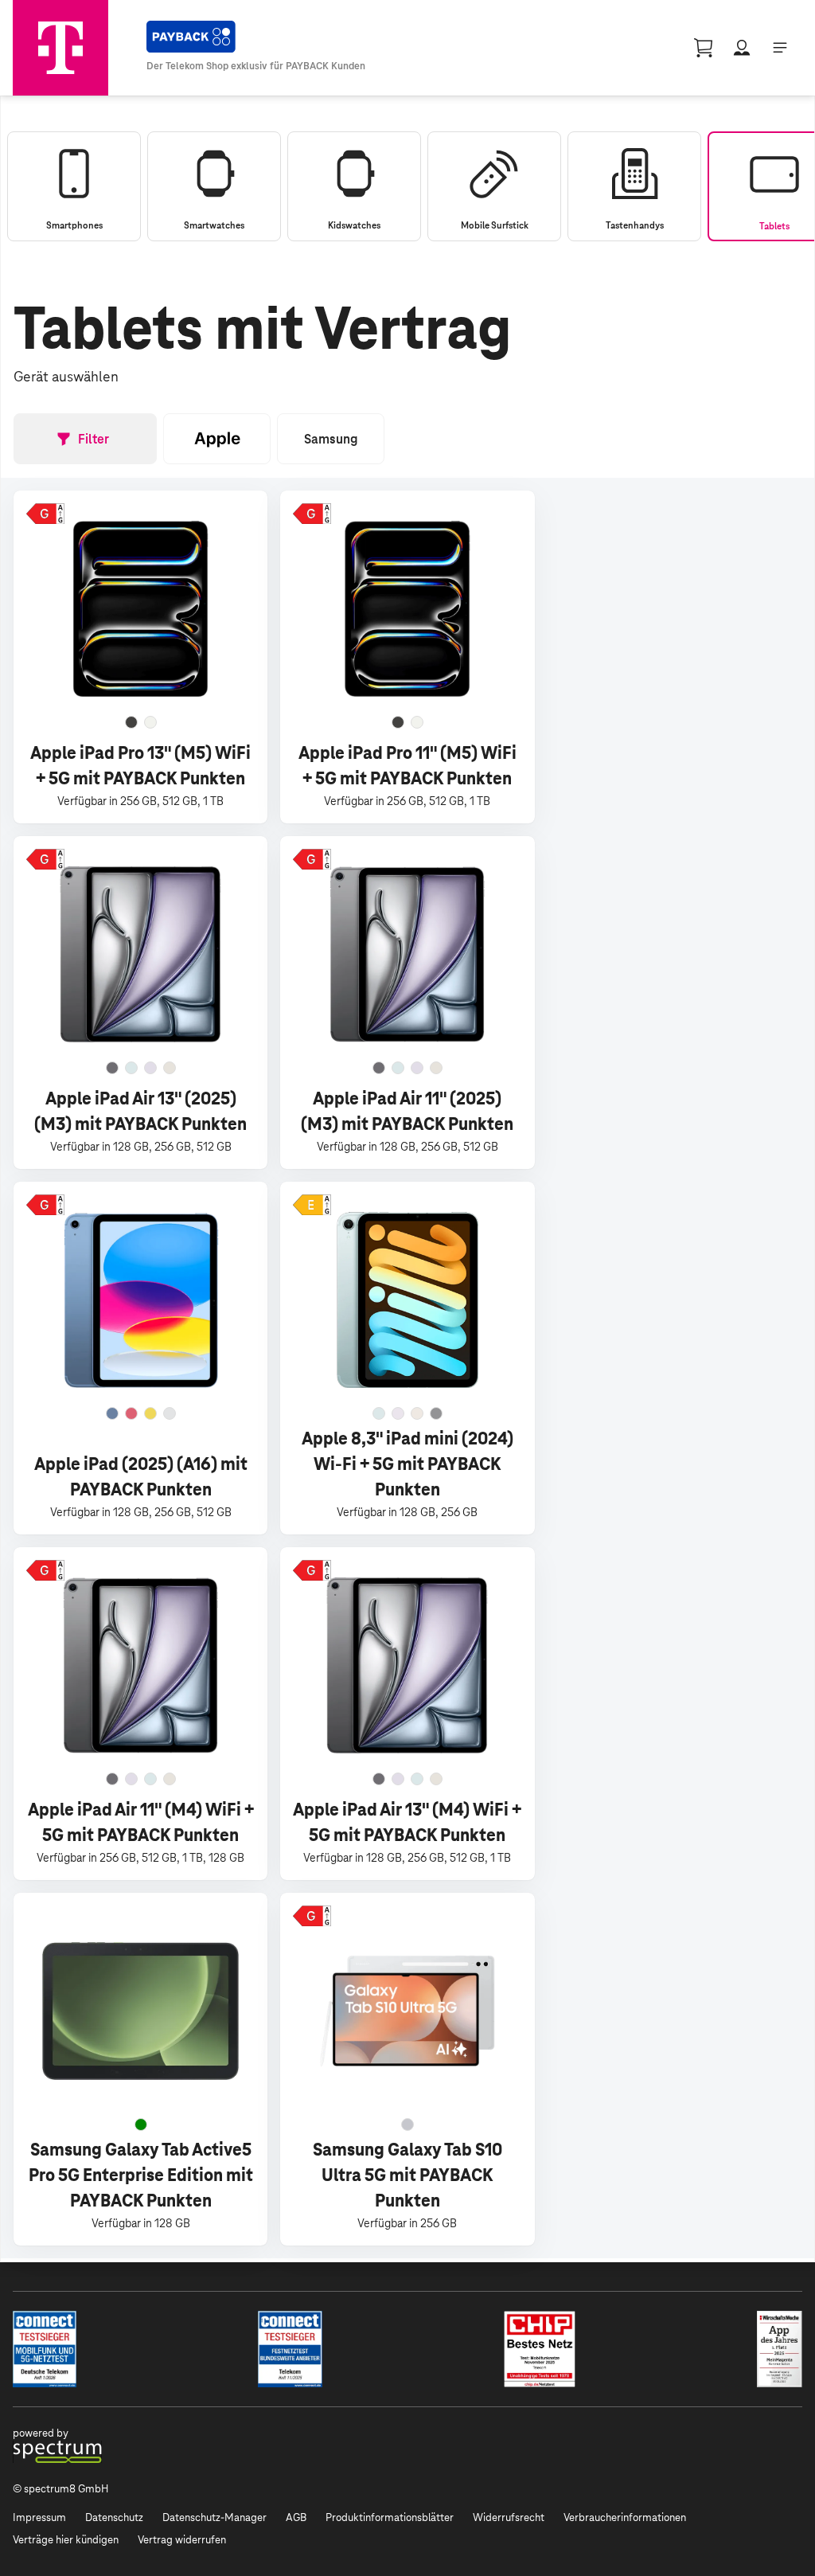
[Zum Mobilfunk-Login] (742, 48)
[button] (45, 514)
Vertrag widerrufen (182, 2540)
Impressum (39, 2517)
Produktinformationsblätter (390, 2517)
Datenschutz (114, 2517)
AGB (296, 2517)
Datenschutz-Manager (214, 2517)
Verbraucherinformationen (625, 2517)
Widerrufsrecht (509, 2517)
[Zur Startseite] (60, 48)
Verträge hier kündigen (66, 2540)
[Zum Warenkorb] (704, 48)
